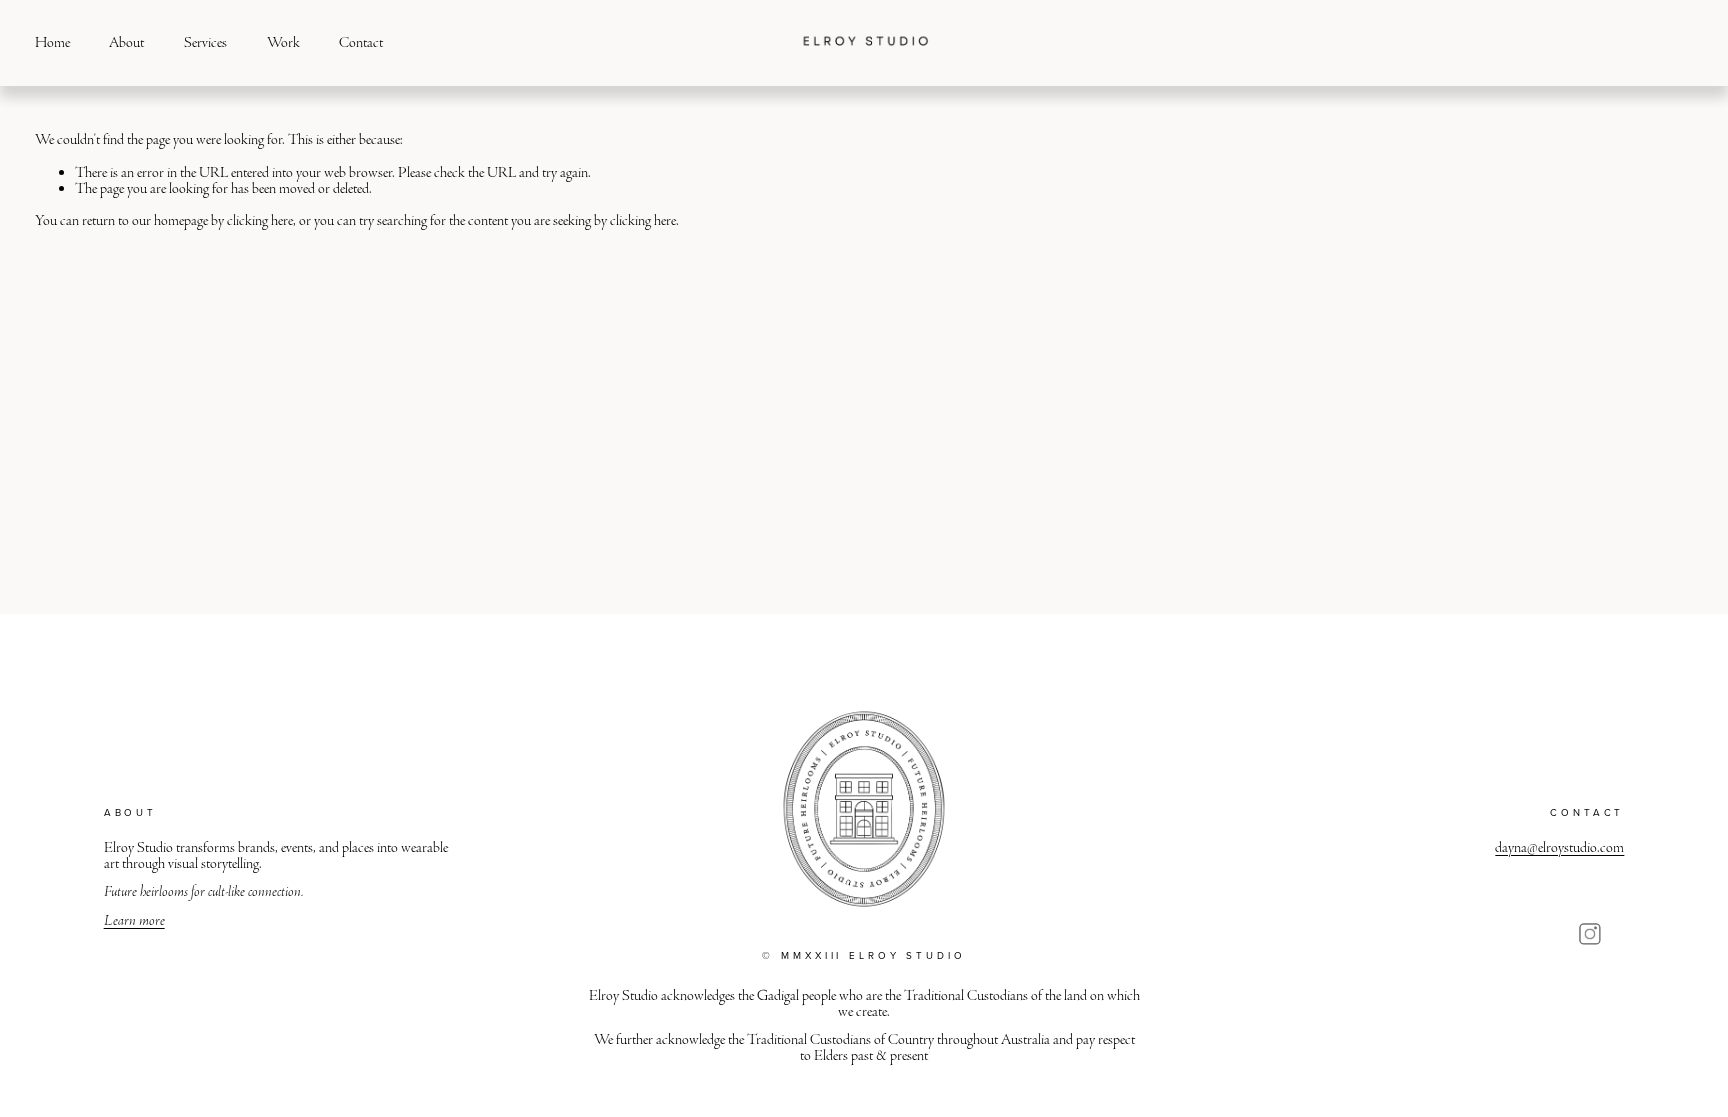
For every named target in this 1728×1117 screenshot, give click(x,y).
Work (283, 42)
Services (205, 42)
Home (52, 42)
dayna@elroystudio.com (1559, 848)
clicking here (260, 220)
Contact (361, 42)
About (126, 42)
